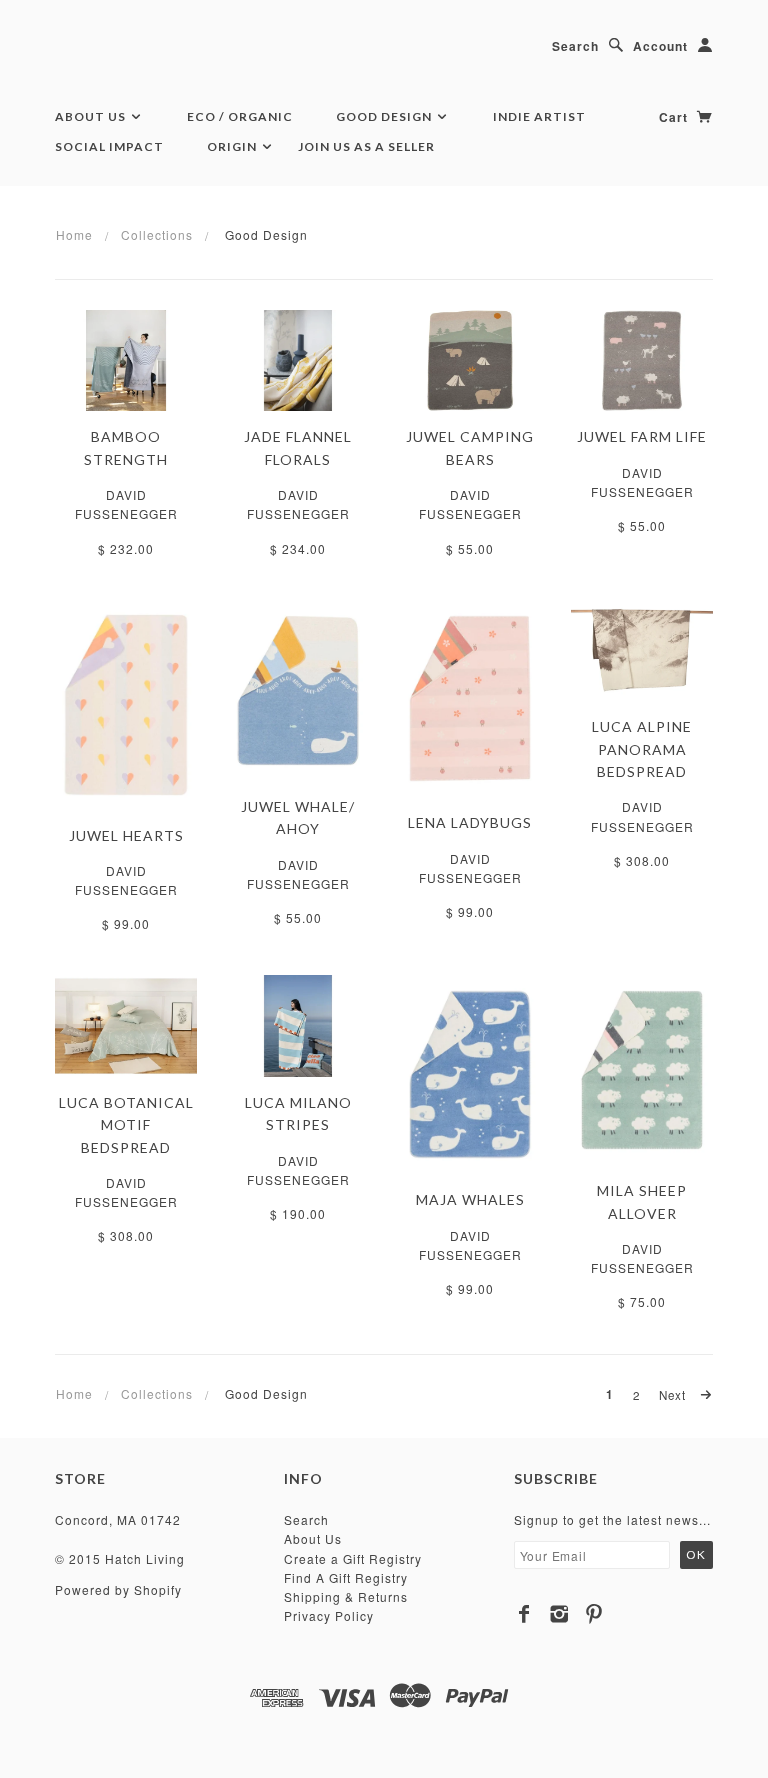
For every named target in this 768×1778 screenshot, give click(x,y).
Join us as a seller (366, 146)
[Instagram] (559, 1614)
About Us (92, 116)
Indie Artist (539, 116)
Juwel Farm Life (642, 436)
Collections (157, 234)
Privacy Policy (329, 1615)
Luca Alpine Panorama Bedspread (642, 749)
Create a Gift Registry (353, 1558)
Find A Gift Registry (346, 1577)
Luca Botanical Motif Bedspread (126, 1125)
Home (74, 234)
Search (575, 46)
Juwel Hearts (126, 835)
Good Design (385, 116)
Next (674, 1395)
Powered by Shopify (118, 1589)
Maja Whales (470, 1199)
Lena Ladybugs (470, 822)
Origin (233, 146)
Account (660, 46)
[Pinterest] (594, 1614)
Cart (675, 117)
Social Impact (109, 146)
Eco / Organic (240, 116)
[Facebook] (524, 1614)
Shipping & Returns (346, 1596)
